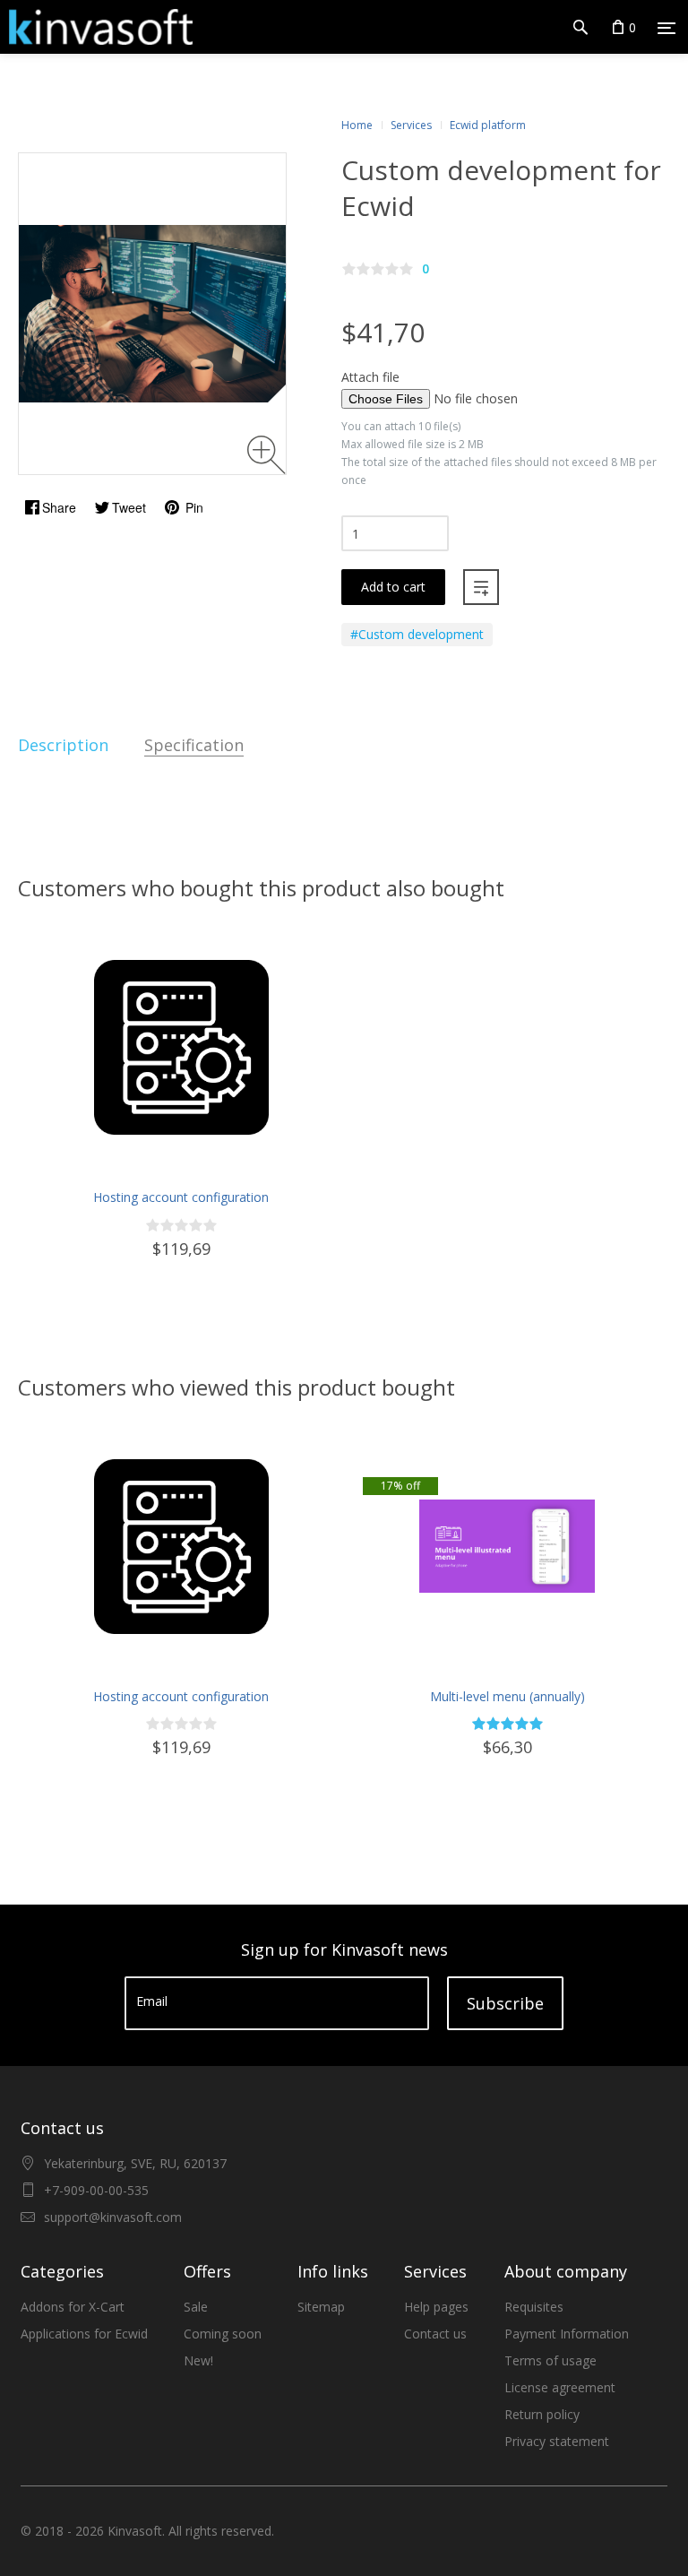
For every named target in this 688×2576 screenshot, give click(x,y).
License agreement (560, 2387)
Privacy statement (557, 2441)
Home (357, 125)
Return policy (542, 2414)
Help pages (436, 2307)
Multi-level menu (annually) (507, 1696)
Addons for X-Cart (73, 2307)
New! (198, 2360)
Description (63, 745)
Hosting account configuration (181, 1197)
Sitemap (321, 2307)
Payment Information (567, 2334)
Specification (194, 745)
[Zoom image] (267, 455)
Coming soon (223, 2334)
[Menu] (666, 28)
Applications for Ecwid (84, 2334)
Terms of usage (550, 2360)
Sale (196, 2307)
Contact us (435, 2334)
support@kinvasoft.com (113, 2217)
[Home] (96, 27)
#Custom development (417, 634)
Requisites (534, 2307)
